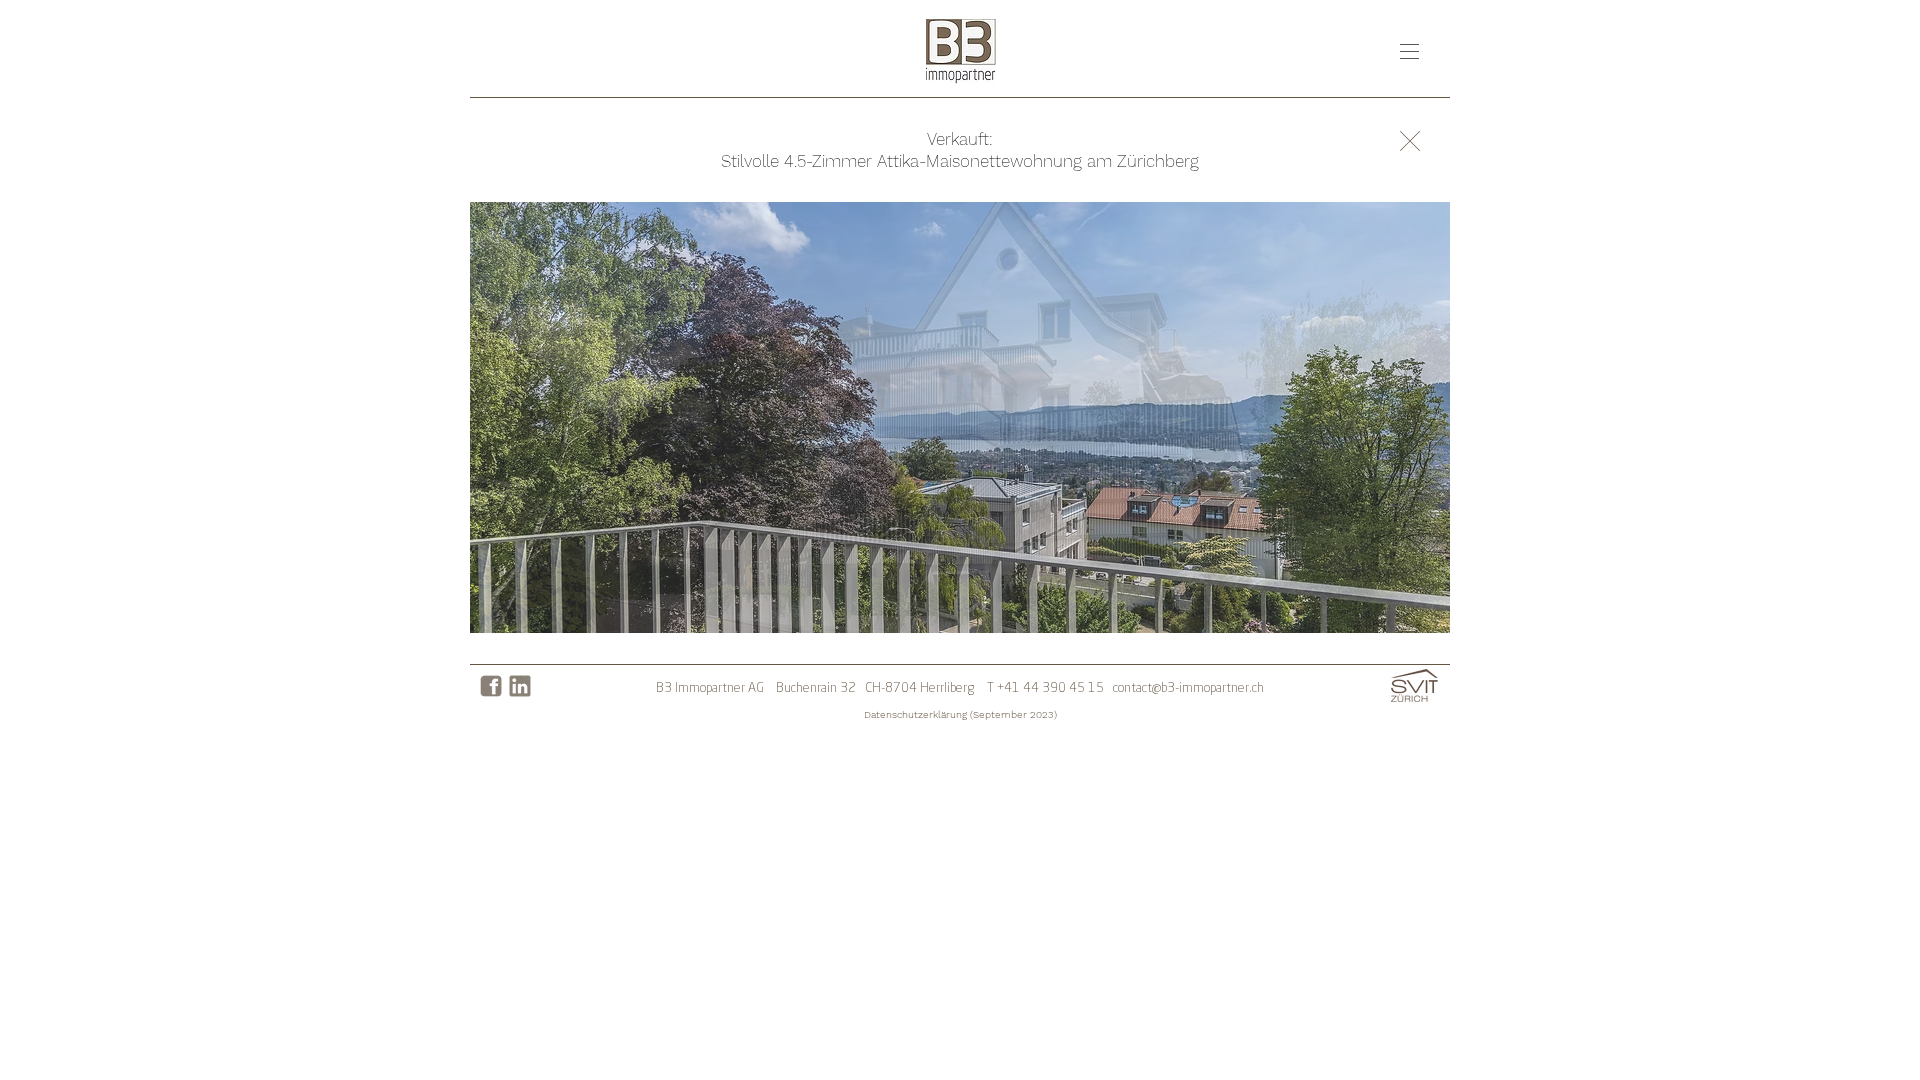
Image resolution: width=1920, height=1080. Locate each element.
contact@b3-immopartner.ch (1188, 688)
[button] (1409, 51)
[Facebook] (491, 686)
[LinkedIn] (520, 686)
